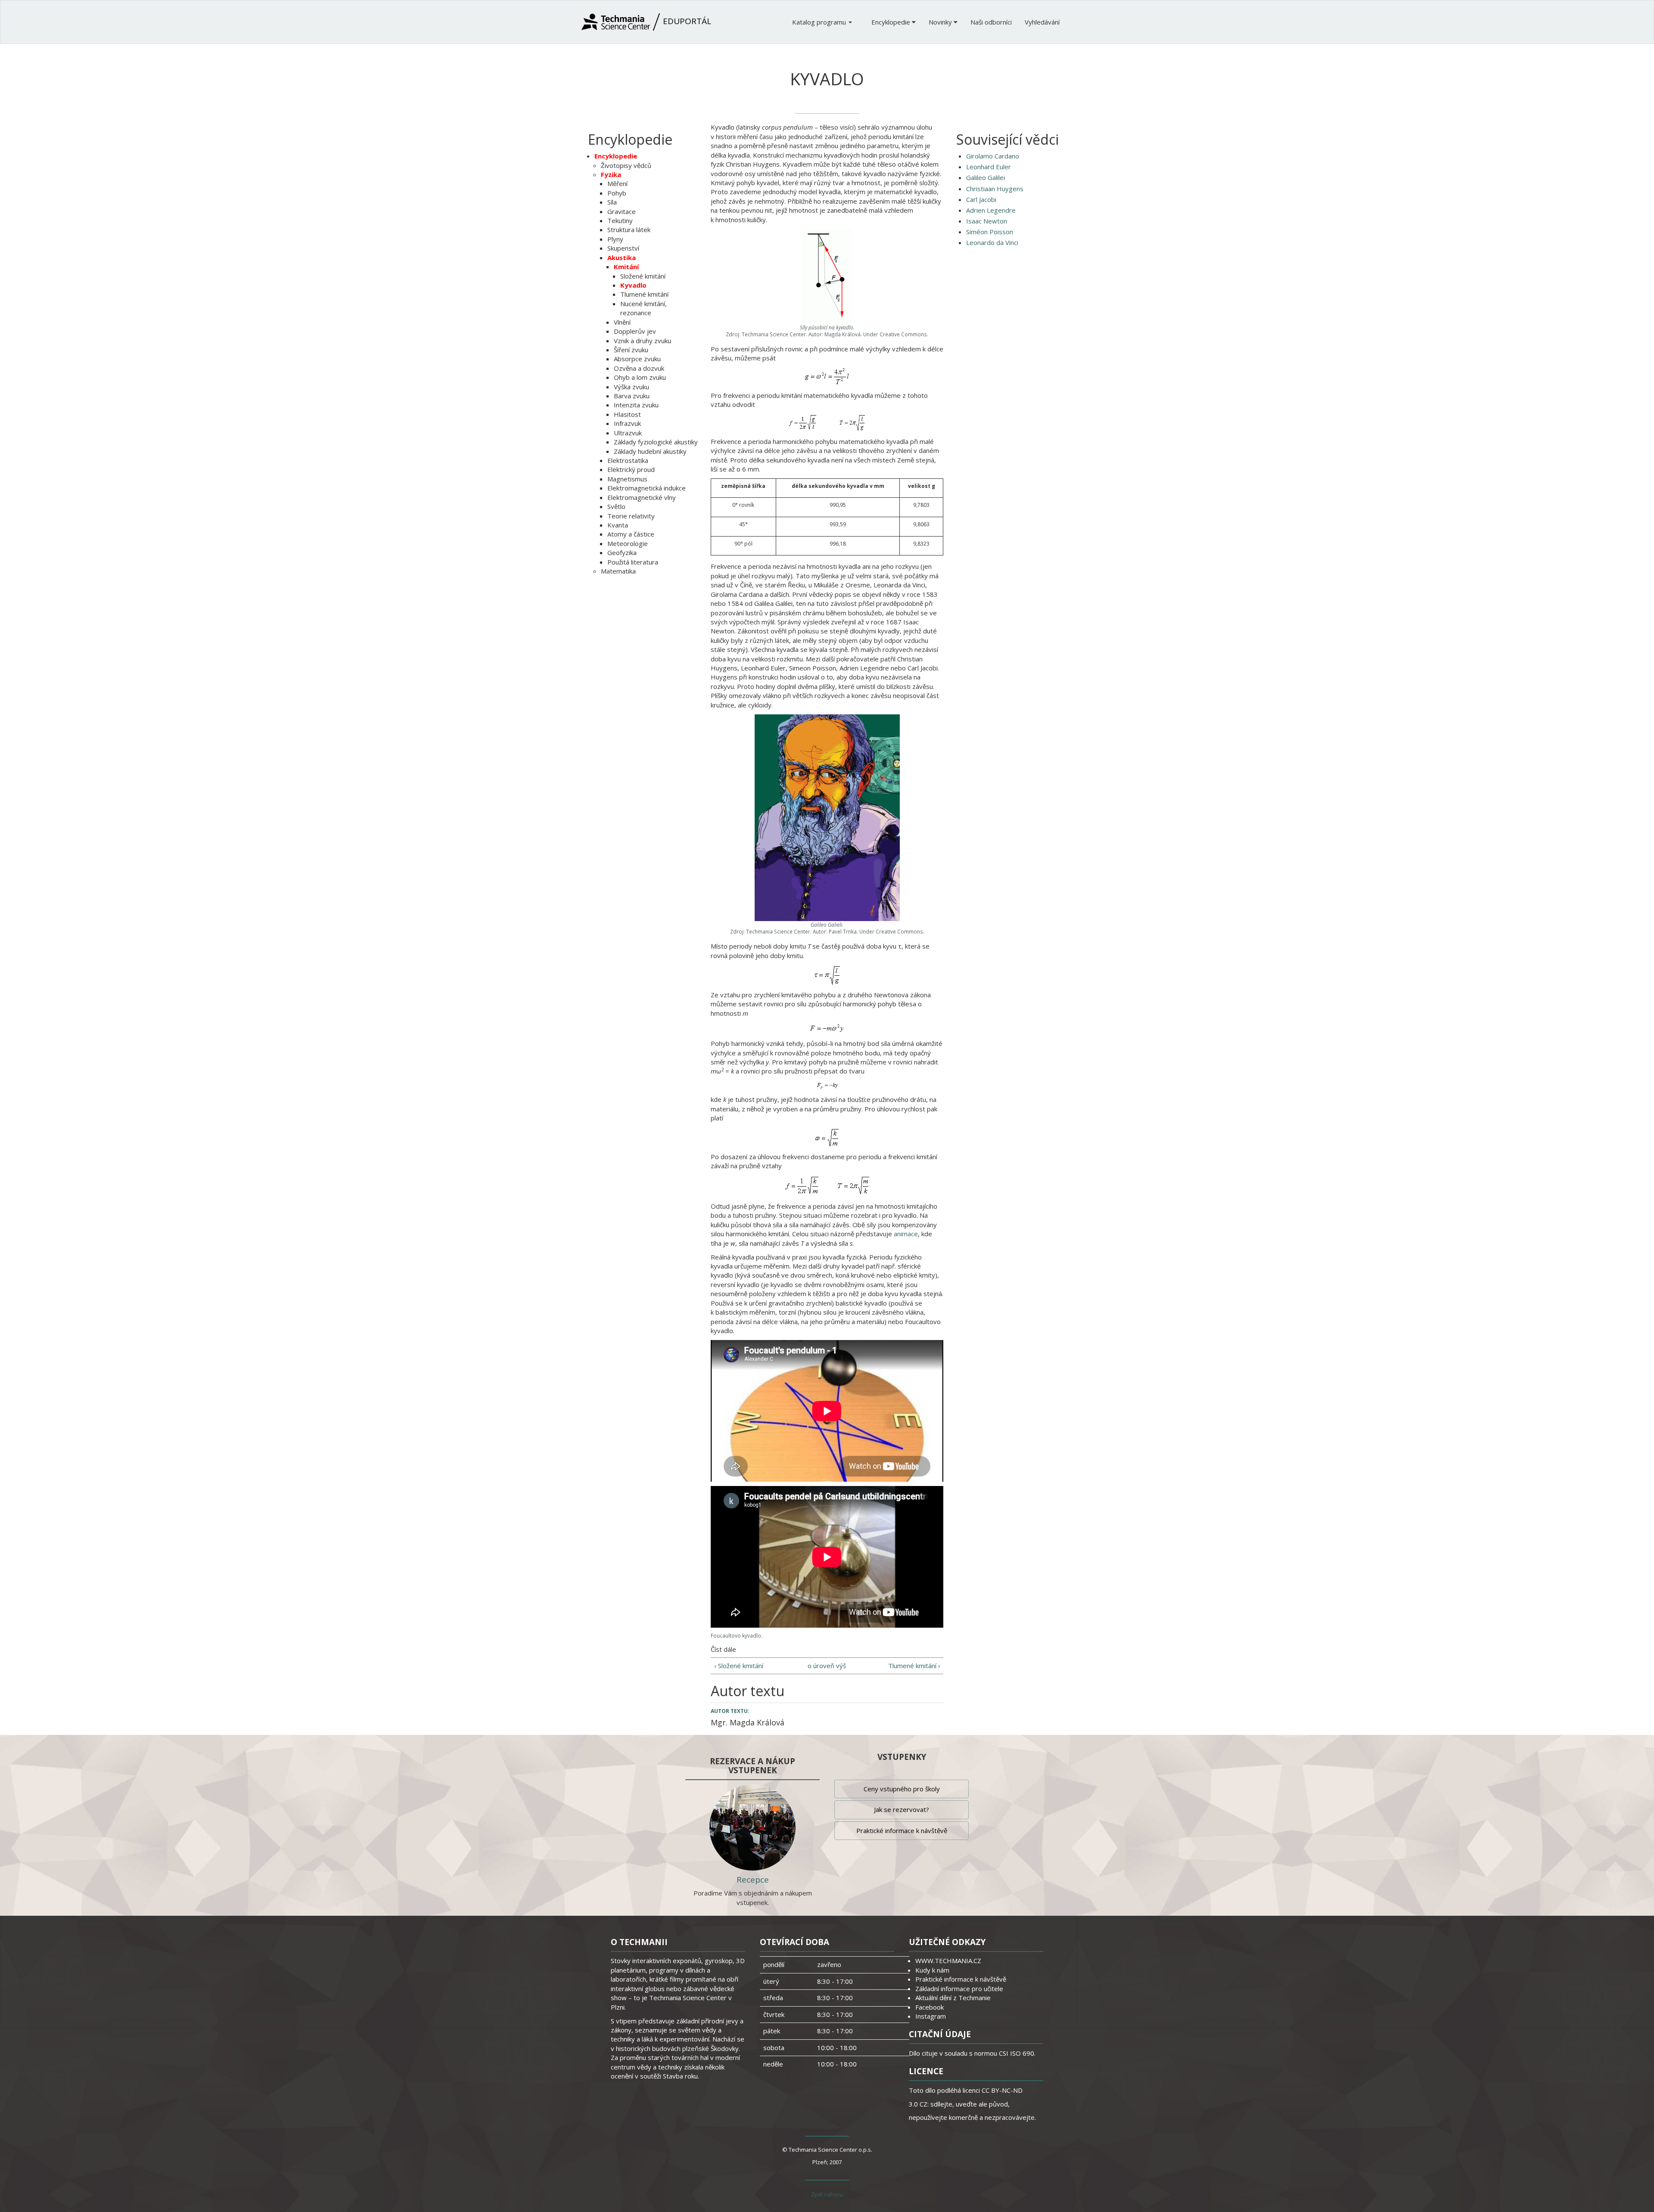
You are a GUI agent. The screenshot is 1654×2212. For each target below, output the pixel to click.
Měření (617, 183)
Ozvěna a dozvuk (639, 368)
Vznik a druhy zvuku (642, 341)
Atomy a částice (631, 534)
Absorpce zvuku (637, 359)
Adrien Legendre (991, 210)
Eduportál (686, 21)
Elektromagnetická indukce (647, 488)
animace (906, 1234)
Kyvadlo (633, 285)
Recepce (753, 1880)
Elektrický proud (631, 469)
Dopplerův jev (635, 331)
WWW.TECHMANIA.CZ (948, 1961)
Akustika (622, 257)
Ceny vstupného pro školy (902, 1789)
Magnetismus (627, 479)
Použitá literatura (633, 562)
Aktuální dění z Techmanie (953, 1998)
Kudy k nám (932, 1970)
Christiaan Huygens (995, 189)
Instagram (931, 2016)
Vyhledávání (1042, 22)
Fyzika (611, 174)
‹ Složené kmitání (739, 1666)
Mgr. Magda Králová (748, 1722)
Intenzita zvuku (636, 405)
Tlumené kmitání (644, 294)
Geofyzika (622, 552)
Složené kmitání (643, 276)
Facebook (930, 2007)
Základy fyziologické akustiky (656, 442)
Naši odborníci (991, 22)
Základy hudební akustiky (650, 451)
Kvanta (618, 525)
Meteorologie (628, 543)
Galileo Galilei (986, 177)
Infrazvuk (627, 423)
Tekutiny (620, 220)
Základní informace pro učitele (959, 1989)
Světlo (616, 506)
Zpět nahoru (827, 2194)
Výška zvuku (631, 387)
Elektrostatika (628, 460)
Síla (612, 202)
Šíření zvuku (631, 350)
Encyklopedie (892, 22)
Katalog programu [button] (820, 22)
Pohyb (617, 193)
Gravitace (622, 211)
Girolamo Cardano (993, 156)
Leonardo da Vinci (992, 242)
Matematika (618, 571)
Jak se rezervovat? (902, 1809)
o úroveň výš (827, 1666)
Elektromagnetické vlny (642, 497)
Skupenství (623, 248)
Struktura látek (629, 230)
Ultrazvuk (628, 433)
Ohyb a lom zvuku (640, 377)
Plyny (615, 239)
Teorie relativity (631, 516)
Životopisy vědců (626, 165)
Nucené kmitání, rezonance (644, 308)
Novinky (941, 22)
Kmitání (626, 267)
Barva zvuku (632, 396)
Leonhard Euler (989, 167)
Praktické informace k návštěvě (902, 1830)
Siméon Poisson (990, 232)
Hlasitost (627, 414)
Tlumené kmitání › (914, 1666)
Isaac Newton (987, 221)
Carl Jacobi (981, 199)
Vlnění (622, 322)
